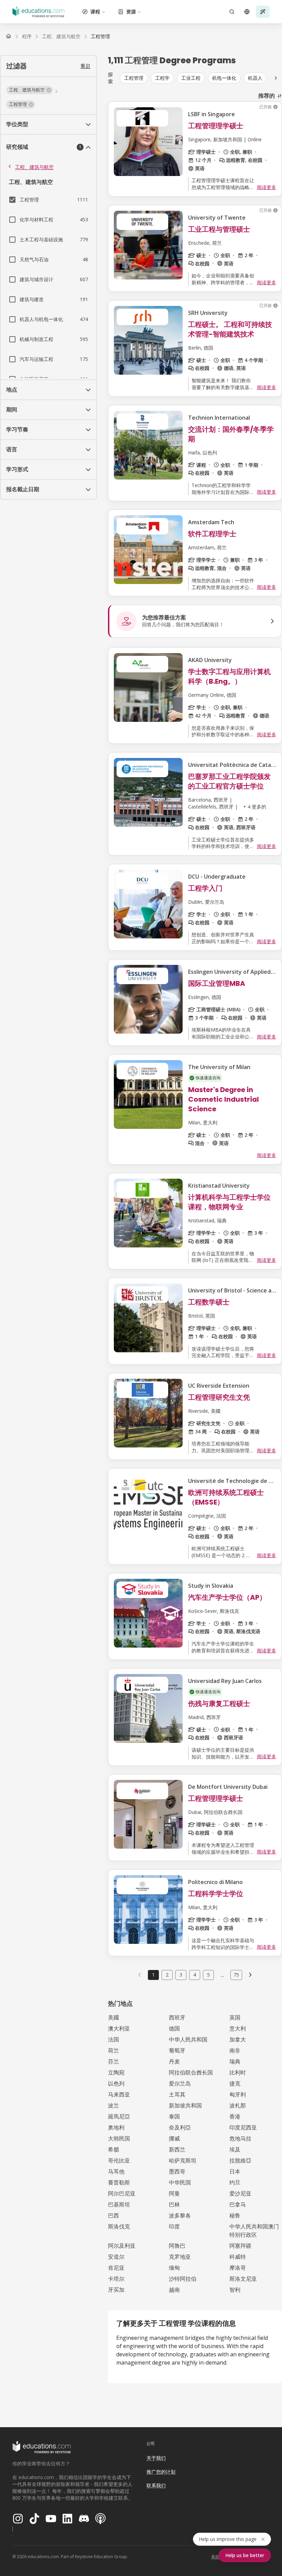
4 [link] (195, 1975)
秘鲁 (235, 2215)
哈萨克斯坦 (183, 2160)
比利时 (238, 2072)
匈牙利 (238, 2094)
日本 (235, 2171)
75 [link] (236, 1975)
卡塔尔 (116, 2279)
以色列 (116, 2083)
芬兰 (113, 2061)
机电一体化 (224, 78)
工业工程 (191, 78)
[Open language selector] (247, 12)
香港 (235, 2116)
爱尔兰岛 (180, 2083)
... (222, 1975)
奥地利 (116, 2127)
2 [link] (167, 1975)
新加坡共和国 (185, 2105)
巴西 (113, 2215)
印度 (174, 2226)
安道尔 (116, 2257)
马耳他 (116, 2171)
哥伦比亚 (119, 2160)
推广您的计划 (161, 2472)
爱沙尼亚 (240, 2193)
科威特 (238, 2257)
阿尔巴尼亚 (122, 2193)
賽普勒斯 (119, 2182)
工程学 (162, 78)
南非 (235, 2050)
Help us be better (245, 2555)
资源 (131, 12)
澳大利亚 (119, 2028)
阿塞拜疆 (240, 2246)
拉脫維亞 (240, 2160)
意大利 (238, 2028)
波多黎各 (180, 2215)
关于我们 (156, 2458)
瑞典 (235, 2061)
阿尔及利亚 (122, 2246)
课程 (95, 12)
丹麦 (174, 2061)
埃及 (235, 2149)
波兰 (113, 2105)
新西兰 (177, 2149)
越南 (174, 2290)
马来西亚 (119, 2094)
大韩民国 (119, 2138)
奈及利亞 (180, 2127)
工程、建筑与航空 (34, 167)
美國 (113, 2017)
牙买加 (116, 2290)
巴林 (174, 2204)
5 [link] (208, 1975)
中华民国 (180, 2182)
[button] (30, 90)
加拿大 (238, 2039)
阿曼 (174, 2193)
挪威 (174, 2138)
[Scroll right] (276, 78)
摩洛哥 (238, 2268)
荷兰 (113, 2050)
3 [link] (181, 1975)
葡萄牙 (177, 2050)
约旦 (235, 2182)
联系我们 (156, 2485)
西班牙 (177, 2017)
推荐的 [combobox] (267, 96)
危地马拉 (240, 2138)
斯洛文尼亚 (243, 2279)
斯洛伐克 (119, 2226)
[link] (100, 36)
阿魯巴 (177, 2246)
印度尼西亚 (243, 2127)
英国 (235, 2017)
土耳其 (177, 2094)
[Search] (232, 12)
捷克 (235, 2083)
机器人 (255, 78)
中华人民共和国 (188, 2039)
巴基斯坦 (119, 2204)
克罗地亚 (180, 2257)
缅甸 (174, 2268)
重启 (85, 66)
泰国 (174, 2116)
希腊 (113, 2149)
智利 (235, 2290)
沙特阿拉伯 (183, 2279)
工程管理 (134, 78)
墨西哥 (177, 2171)
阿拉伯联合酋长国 (191, 2072)
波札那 (238, 2105)
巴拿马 (238, 2204)
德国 (174, 2028)
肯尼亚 (116, 2268)
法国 (113, 2039)
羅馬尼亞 (119, 2116)
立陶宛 (116, 2072)
